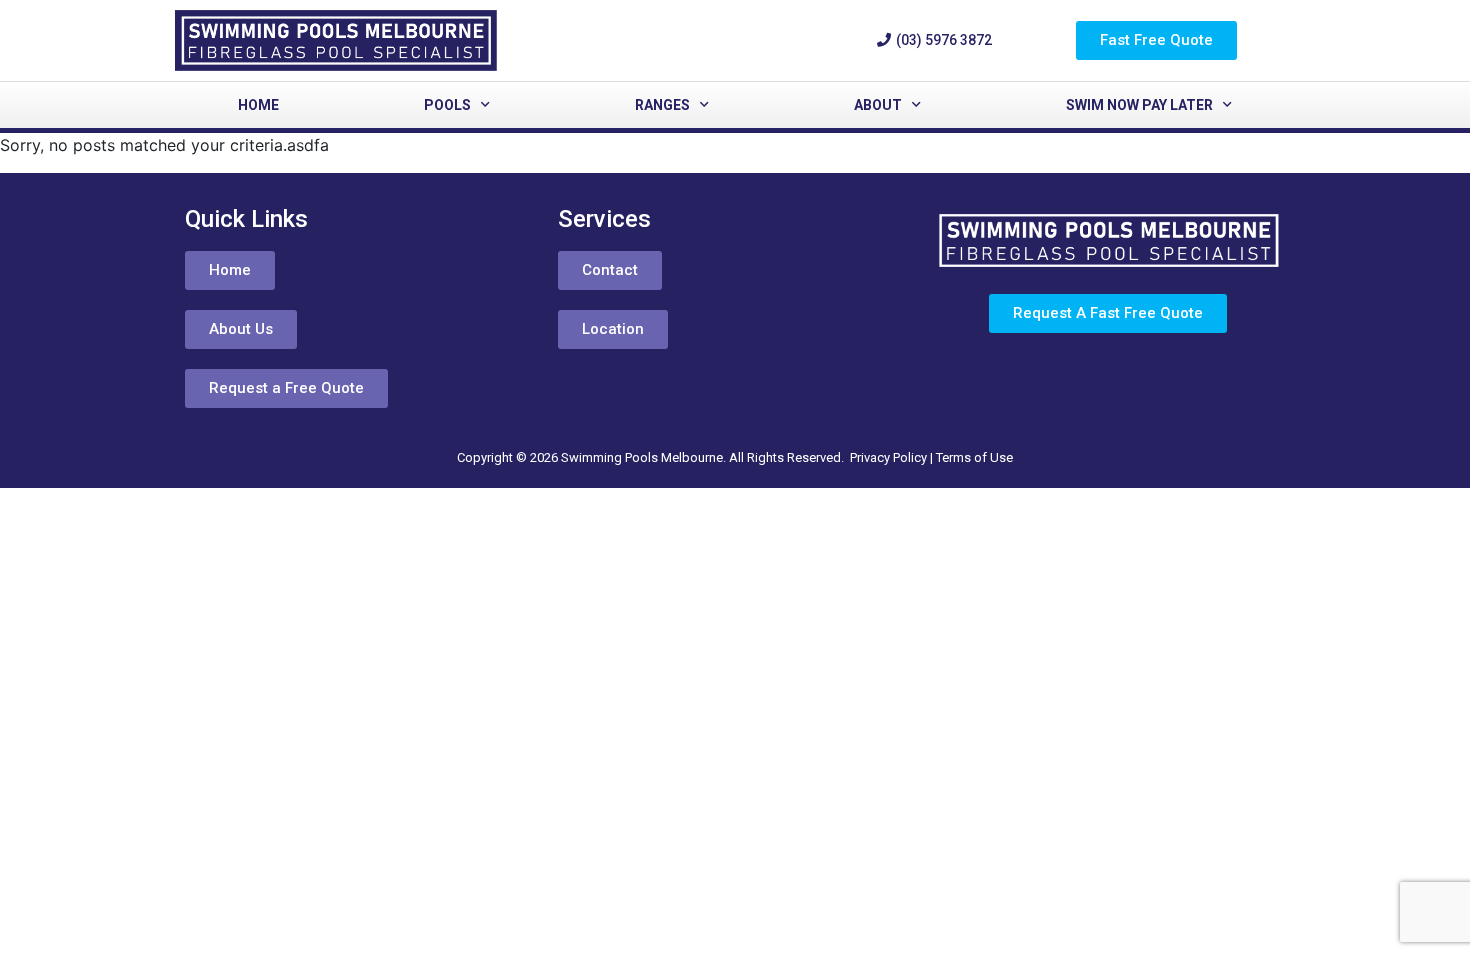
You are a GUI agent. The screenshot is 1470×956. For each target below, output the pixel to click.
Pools (447, 105)
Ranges (662, 105)
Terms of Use (974, 457)
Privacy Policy (888, 457)
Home (258, 105)
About (878, 105)
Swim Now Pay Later (1139, 105)
